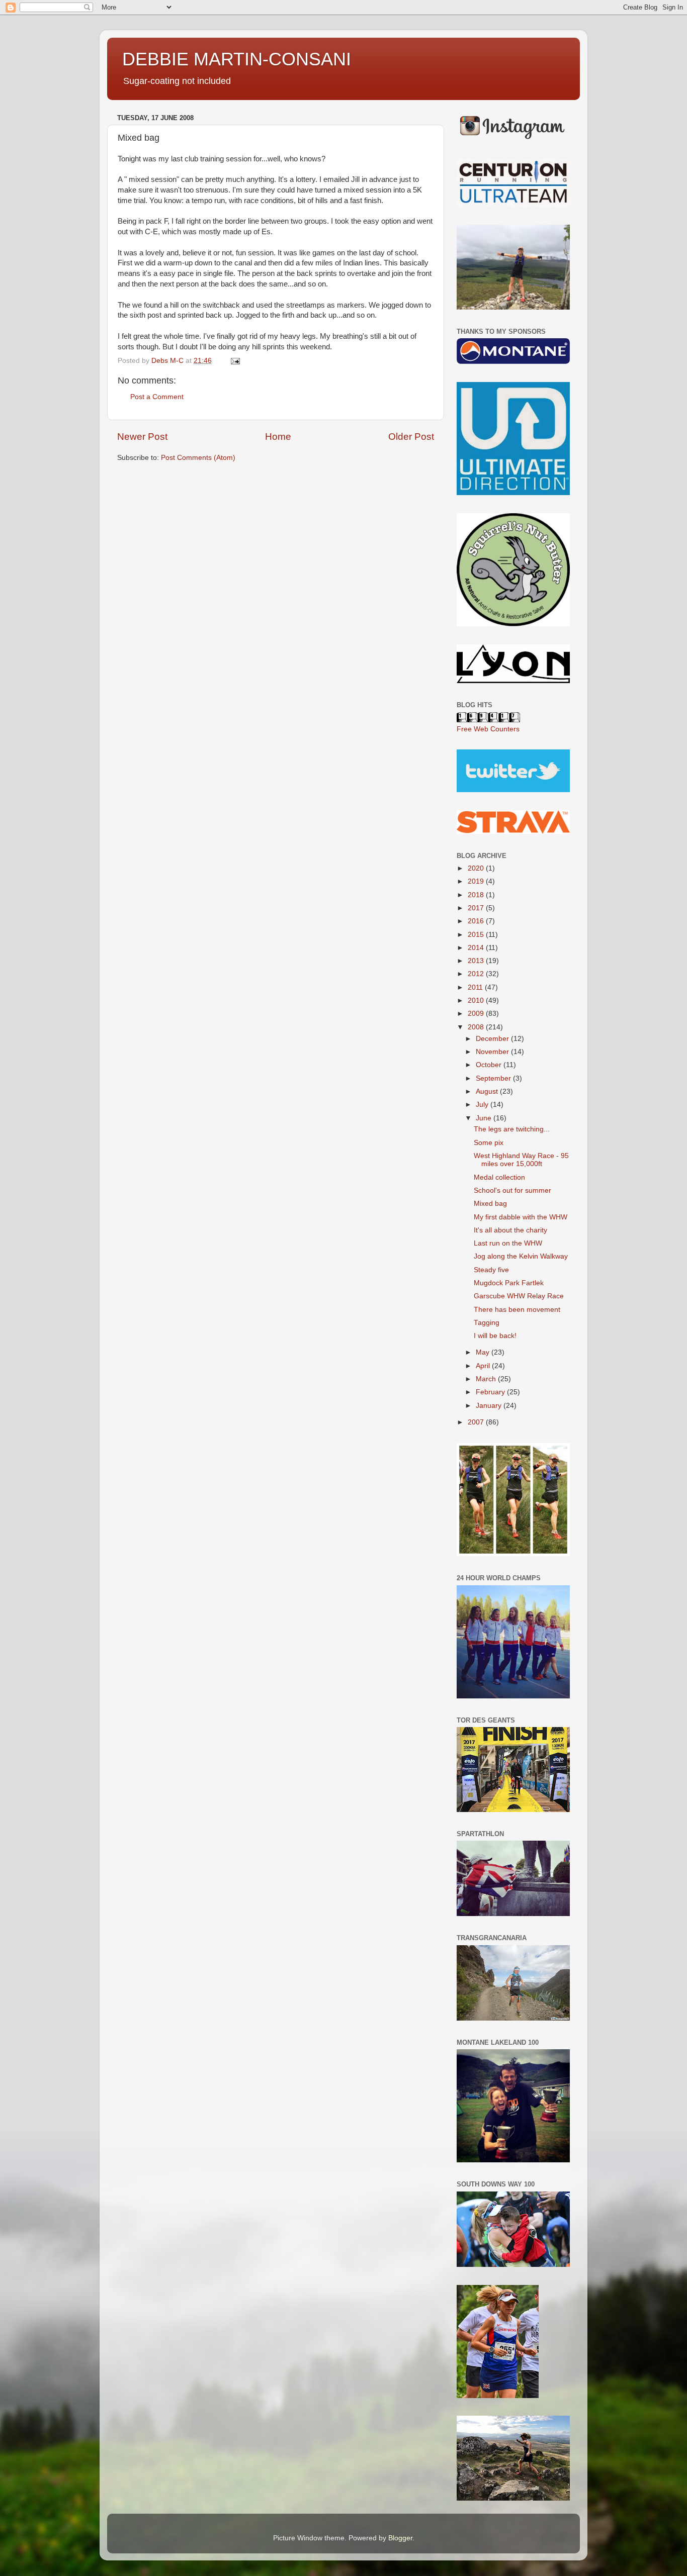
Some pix (489, 1143)
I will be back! (495, 1336)
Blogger (400, 2538)
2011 (476, 987)
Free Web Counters (488, 729)
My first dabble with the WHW (521, 1217)
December (493, 1039)
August (488, 1091)
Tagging (487, 1323)
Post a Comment (157, 397)
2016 (477, 921)
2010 (477, 1000)
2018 (477, 895)
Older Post (411, 437)
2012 (477, 974)
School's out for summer (512, 1190)
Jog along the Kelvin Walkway (521, 1256)
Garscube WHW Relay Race (519, 1296)
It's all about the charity (510, 1230)
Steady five (491, 1270)
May (484, 1352)
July (483, 1105)
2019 (477, 881)
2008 (477, 1027)
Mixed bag (490, 1204)
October (490, 1065)
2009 (477, 1014)
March (487, 1379)
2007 (477, 1422)
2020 (477, 868)
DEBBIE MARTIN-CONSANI (237, 59)
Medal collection (499, 1177)
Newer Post (142, 437)
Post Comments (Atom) (198, 458)
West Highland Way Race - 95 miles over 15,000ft (521, 1160)
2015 (477, 935)
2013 (477, 961)
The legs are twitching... (512, 1129)
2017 (477, 908)
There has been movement (517, 1310)
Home (278, 437)
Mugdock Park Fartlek (509, 1283)
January (490, 1406)
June (485, 1118)
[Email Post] (235, 361)
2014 (477, 948)
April (484, 1366)
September (494, 1078)
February (491, 1392)
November (493, 1052)
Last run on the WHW (508, 1243)
